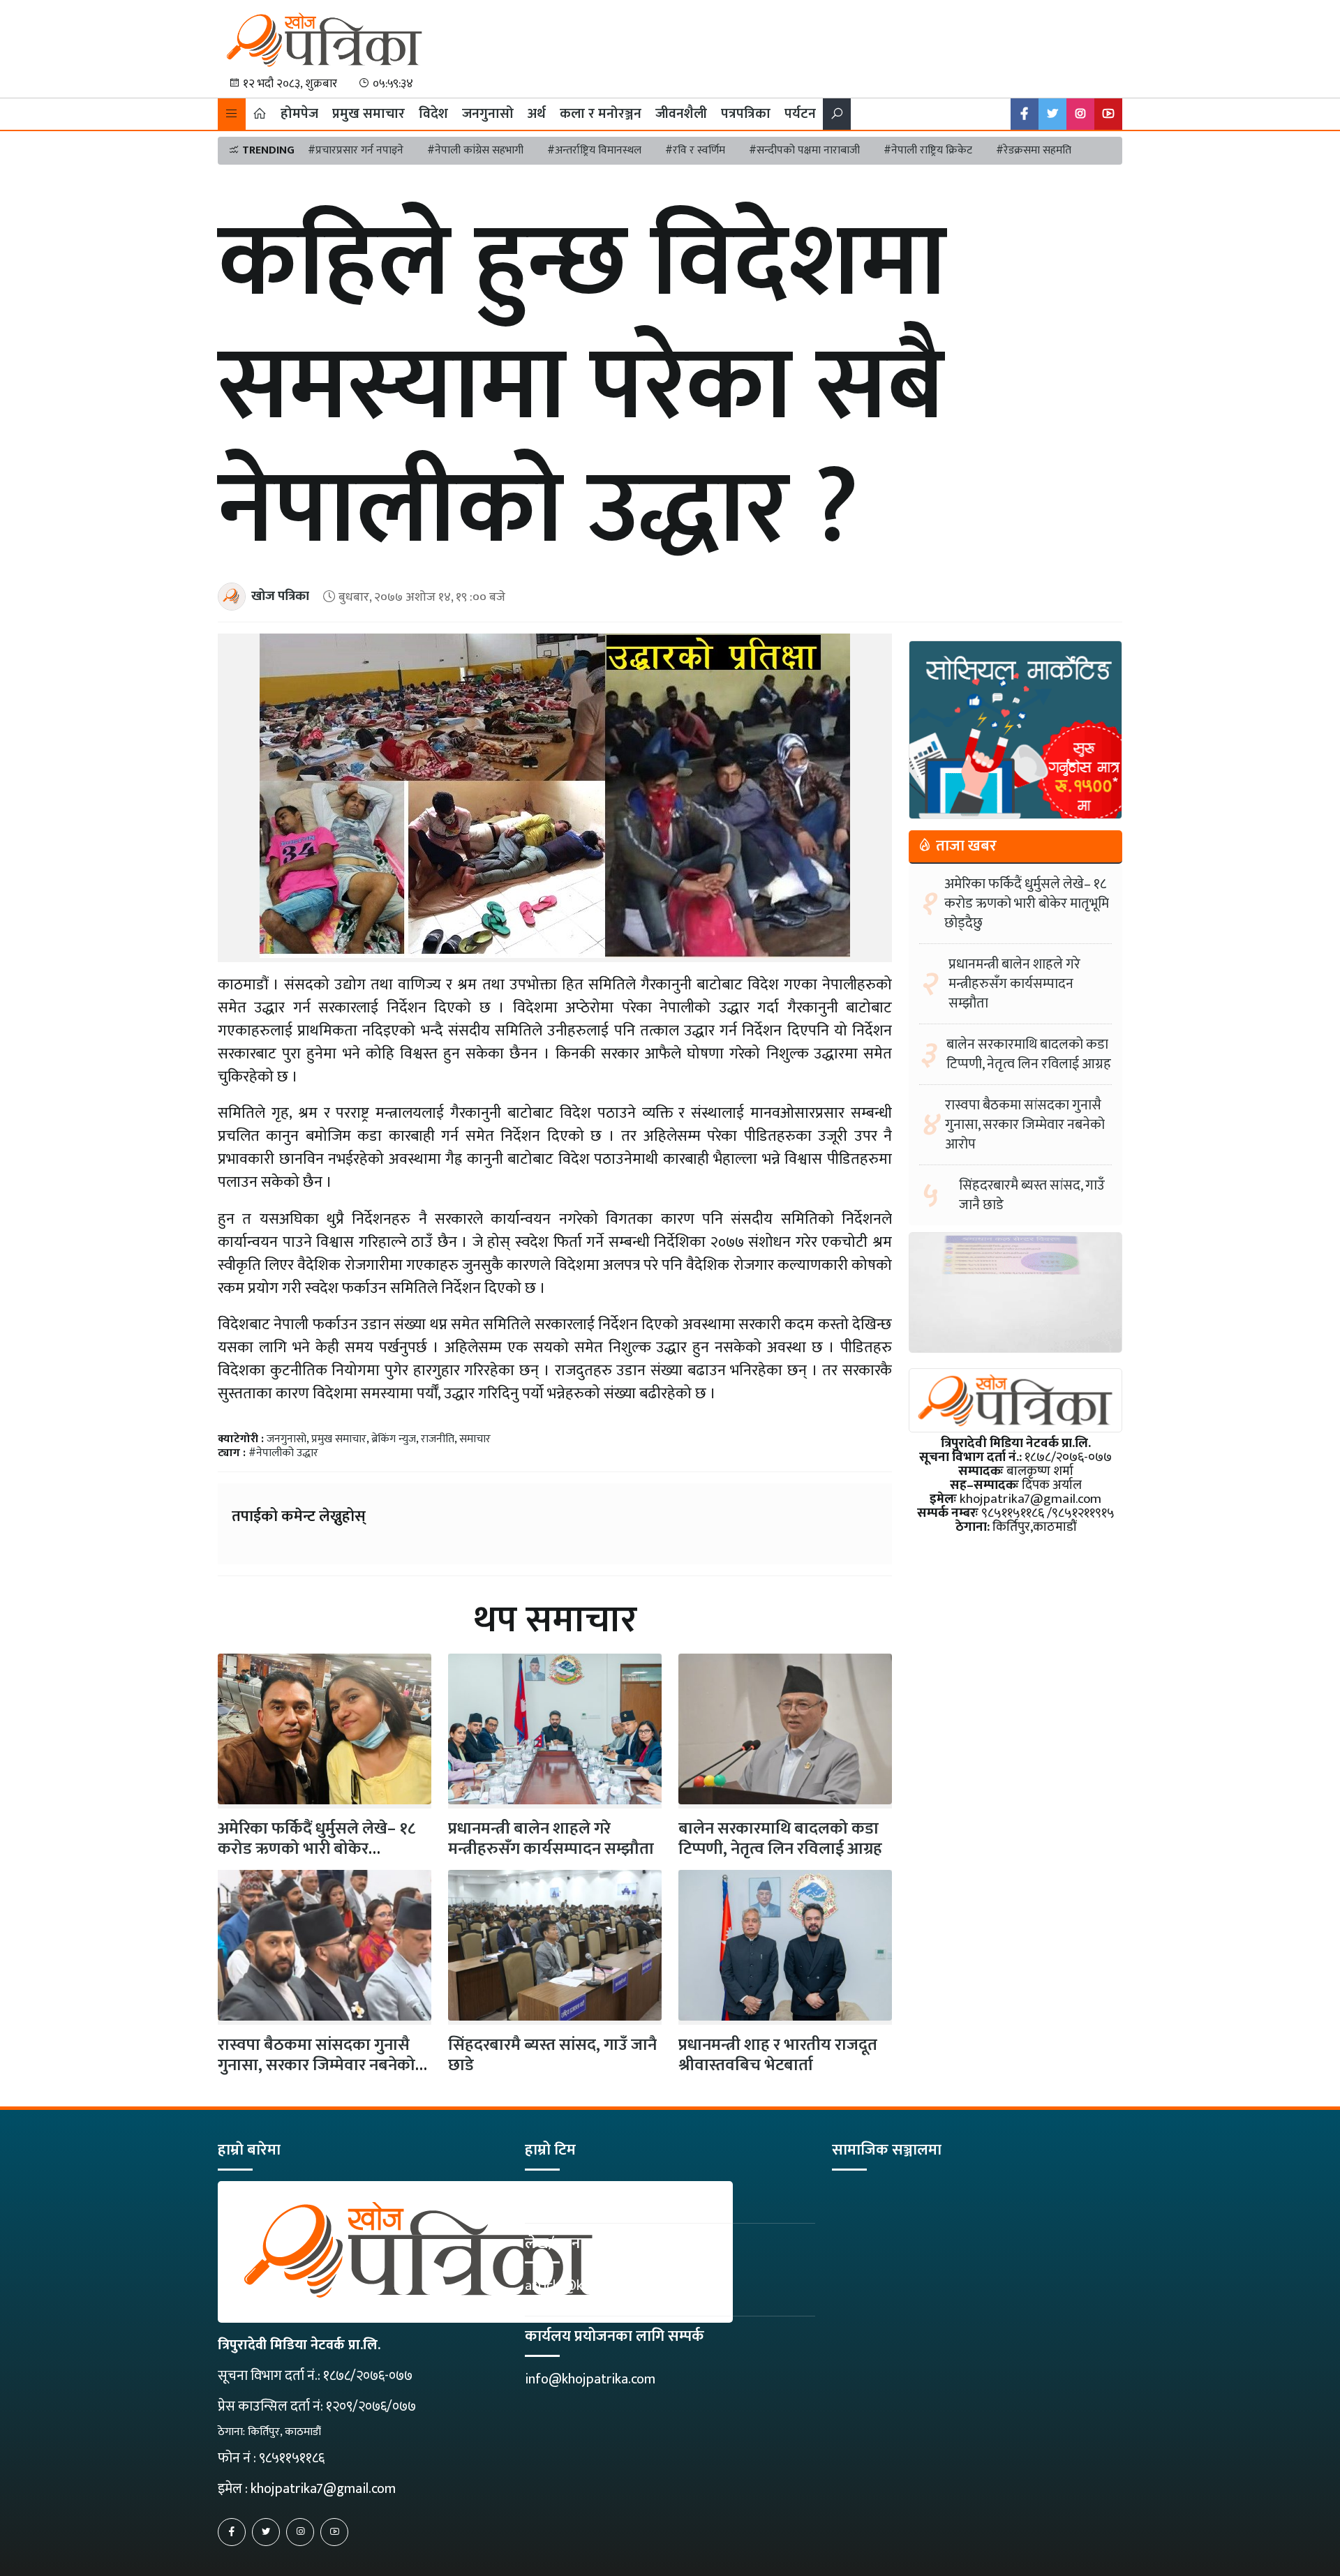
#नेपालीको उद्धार (283, 1453)
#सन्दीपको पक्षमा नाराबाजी (804, 150)
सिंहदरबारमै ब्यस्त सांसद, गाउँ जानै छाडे (552, 2055)
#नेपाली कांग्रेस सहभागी (475, 150)
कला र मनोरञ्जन (601, 114)
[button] (232, 114)
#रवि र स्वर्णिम (695, 150)
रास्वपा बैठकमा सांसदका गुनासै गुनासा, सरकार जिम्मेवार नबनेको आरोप (317, 2065)
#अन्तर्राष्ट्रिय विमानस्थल (594, 150)
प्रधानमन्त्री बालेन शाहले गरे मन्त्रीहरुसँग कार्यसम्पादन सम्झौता (551, 1839)
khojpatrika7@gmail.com (323, 2489)
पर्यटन (800, 114)
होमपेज (299, 114)
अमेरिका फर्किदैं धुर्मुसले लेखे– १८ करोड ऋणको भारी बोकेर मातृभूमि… (317, 1849)
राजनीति (438, 1439)
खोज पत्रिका (280, 596)
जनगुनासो (488, 114)
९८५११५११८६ (292, 2458)
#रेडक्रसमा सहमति (1034, 150)
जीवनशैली (681, 114)
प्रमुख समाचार (368, 114)
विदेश (433, 114)
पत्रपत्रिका (746, 114)
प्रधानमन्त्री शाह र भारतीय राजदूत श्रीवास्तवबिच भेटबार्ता (778, 2055)
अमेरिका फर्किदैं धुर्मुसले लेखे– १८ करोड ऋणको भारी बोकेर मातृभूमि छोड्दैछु (1027, 904)
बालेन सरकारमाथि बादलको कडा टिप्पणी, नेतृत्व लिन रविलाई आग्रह (780, 1839)
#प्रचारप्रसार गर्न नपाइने (356, 150)
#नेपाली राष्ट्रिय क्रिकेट (928, 150)
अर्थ (537, 114)
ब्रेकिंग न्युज (394, 1439)
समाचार (475, 1439)
